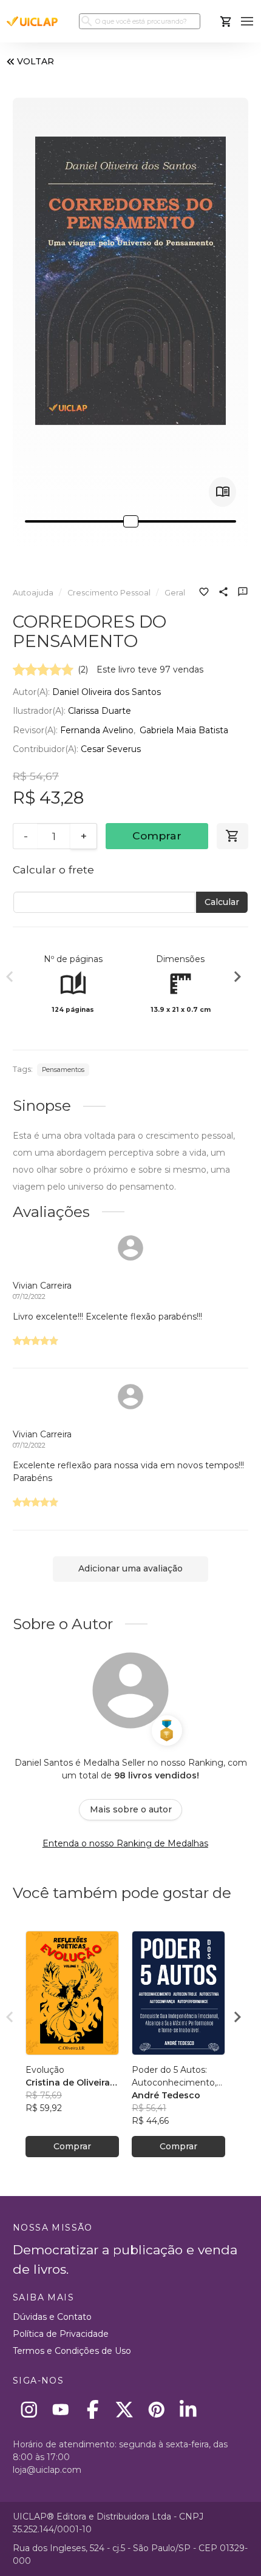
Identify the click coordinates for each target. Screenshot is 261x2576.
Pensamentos (63, 1070)
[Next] (237, 978)
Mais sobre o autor (131, 1809)
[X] (125, 2409)
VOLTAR (36, 61)
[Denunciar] (243, 593)
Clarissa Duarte (100, 711)
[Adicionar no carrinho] (232, 836)
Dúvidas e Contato (52, 2317)
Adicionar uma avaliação (130, 1568)
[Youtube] (61, 2409)
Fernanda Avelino (97, 730)
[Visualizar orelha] (222, 492)
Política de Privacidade (61, 2334)
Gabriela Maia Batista (184, 730)
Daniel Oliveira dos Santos (107, 692)
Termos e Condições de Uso (72, 2351)
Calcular (222, 902)
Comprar (157, 836)
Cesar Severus (111, 749)
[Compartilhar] (223, 593)
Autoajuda (33, 593)
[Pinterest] (156, 2409)
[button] (247, 22)
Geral (175, 593)
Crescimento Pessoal (109, 593)
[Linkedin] (188, 2409)
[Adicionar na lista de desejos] (204, 593)
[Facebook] (93, 2409)
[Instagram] (29, 2409)
